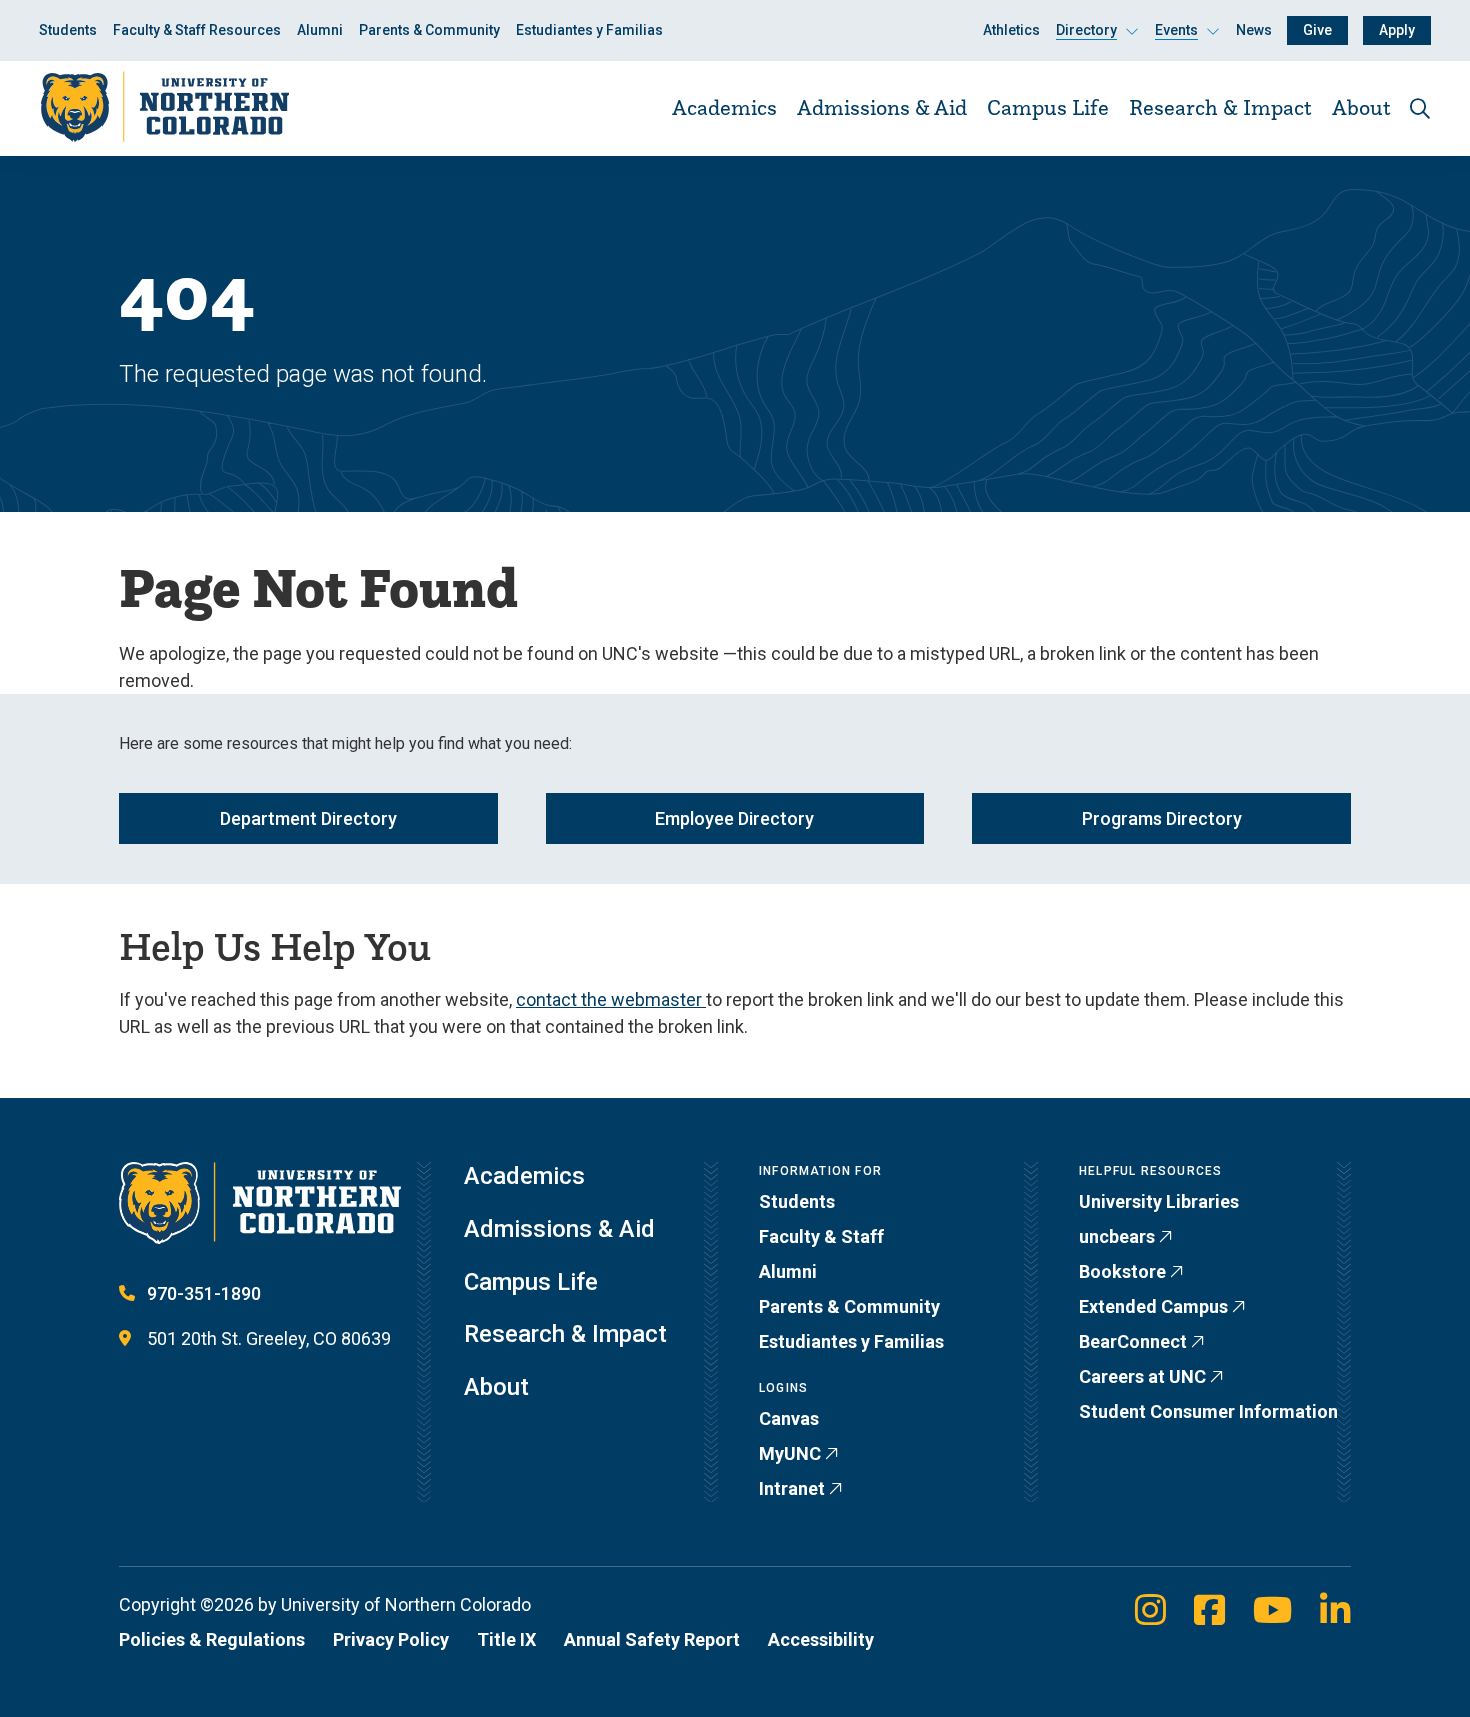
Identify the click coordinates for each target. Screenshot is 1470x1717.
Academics (724, 107)
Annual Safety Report (652, 1639)
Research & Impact (1220, 107)
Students (68, 30)
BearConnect (1133, 1341)
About (1361, 107)
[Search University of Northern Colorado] (1420, 108)
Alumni (320, 30)
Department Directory (308, 818)
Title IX (506, 1639)
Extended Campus (1153, 1306)
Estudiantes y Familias (589, 30)
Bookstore (1122, 1271)
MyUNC (790, 1453)
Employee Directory (734, 818)
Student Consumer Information (1208, 1411)
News (1254, 30)
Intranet (792, 1488)
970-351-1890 (204, 1293)
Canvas (789, 1418)
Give (1317, 30)
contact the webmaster (611, 999)
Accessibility (821, 1639)
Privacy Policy (391, 1639)
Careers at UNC (1142, 1376)
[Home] (164, 107)
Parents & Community (429, 30)
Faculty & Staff (821, 1236)
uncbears (1117, 1236)
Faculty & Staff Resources (197, 30)
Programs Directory (1162, 818)
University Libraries (1159, 1201)
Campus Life (1048, 107)
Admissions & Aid (882, 107)
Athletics (1011, 30)
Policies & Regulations (212, 1639)
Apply (1397, 30)
